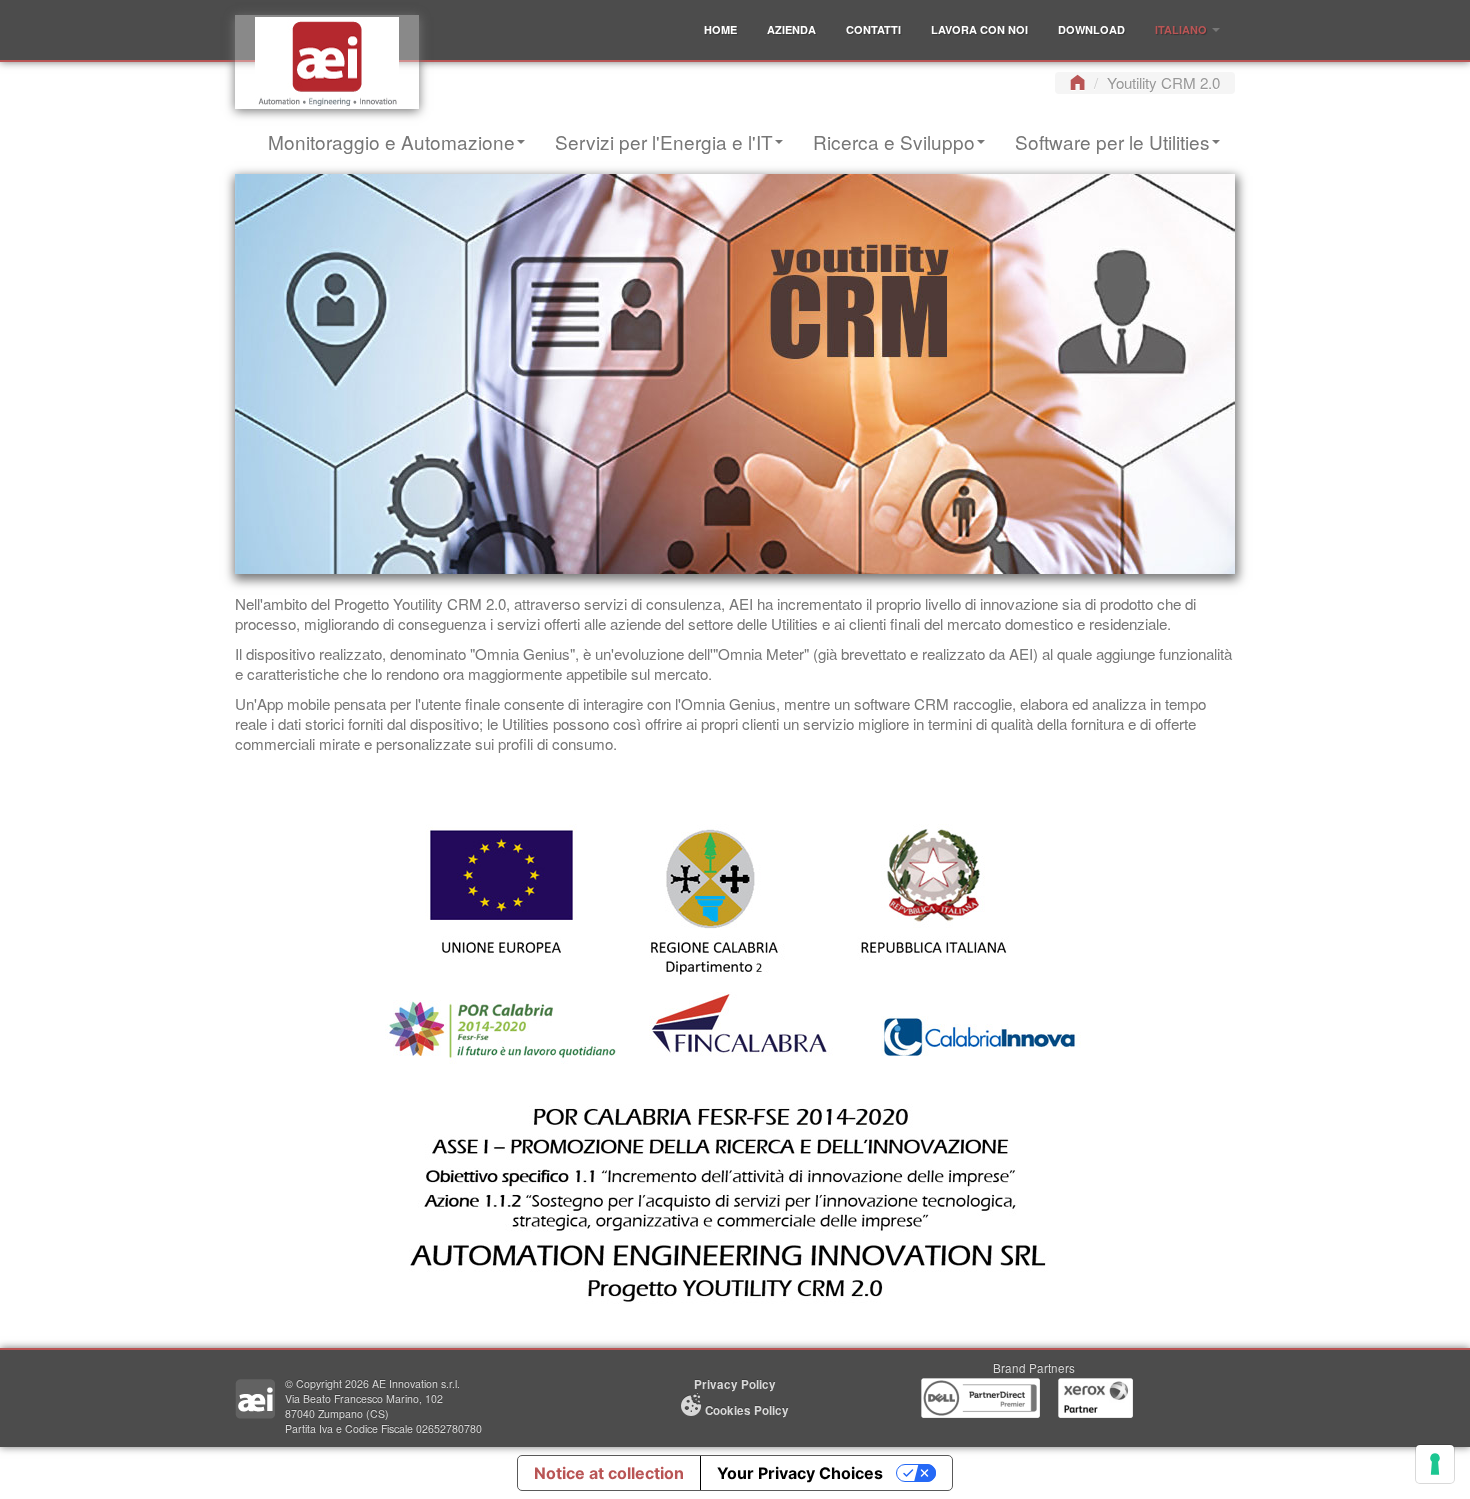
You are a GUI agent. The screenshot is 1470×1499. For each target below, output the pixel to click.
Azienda (791, 29)
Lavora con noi (979, 29)
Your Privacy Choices (800, 1473)
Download (1091, 29)
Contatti (873, 29)
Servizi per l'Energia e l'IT (664, 141)
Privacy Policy (735, 1384)
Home (720, 29)
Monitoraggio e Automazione (391, 141)
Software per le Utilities (1112, 141)
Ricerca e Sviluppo (894, 141)
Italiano (1182, 29)
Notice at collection (609, 1473)
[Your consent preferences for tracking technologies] (1435, 1464)
